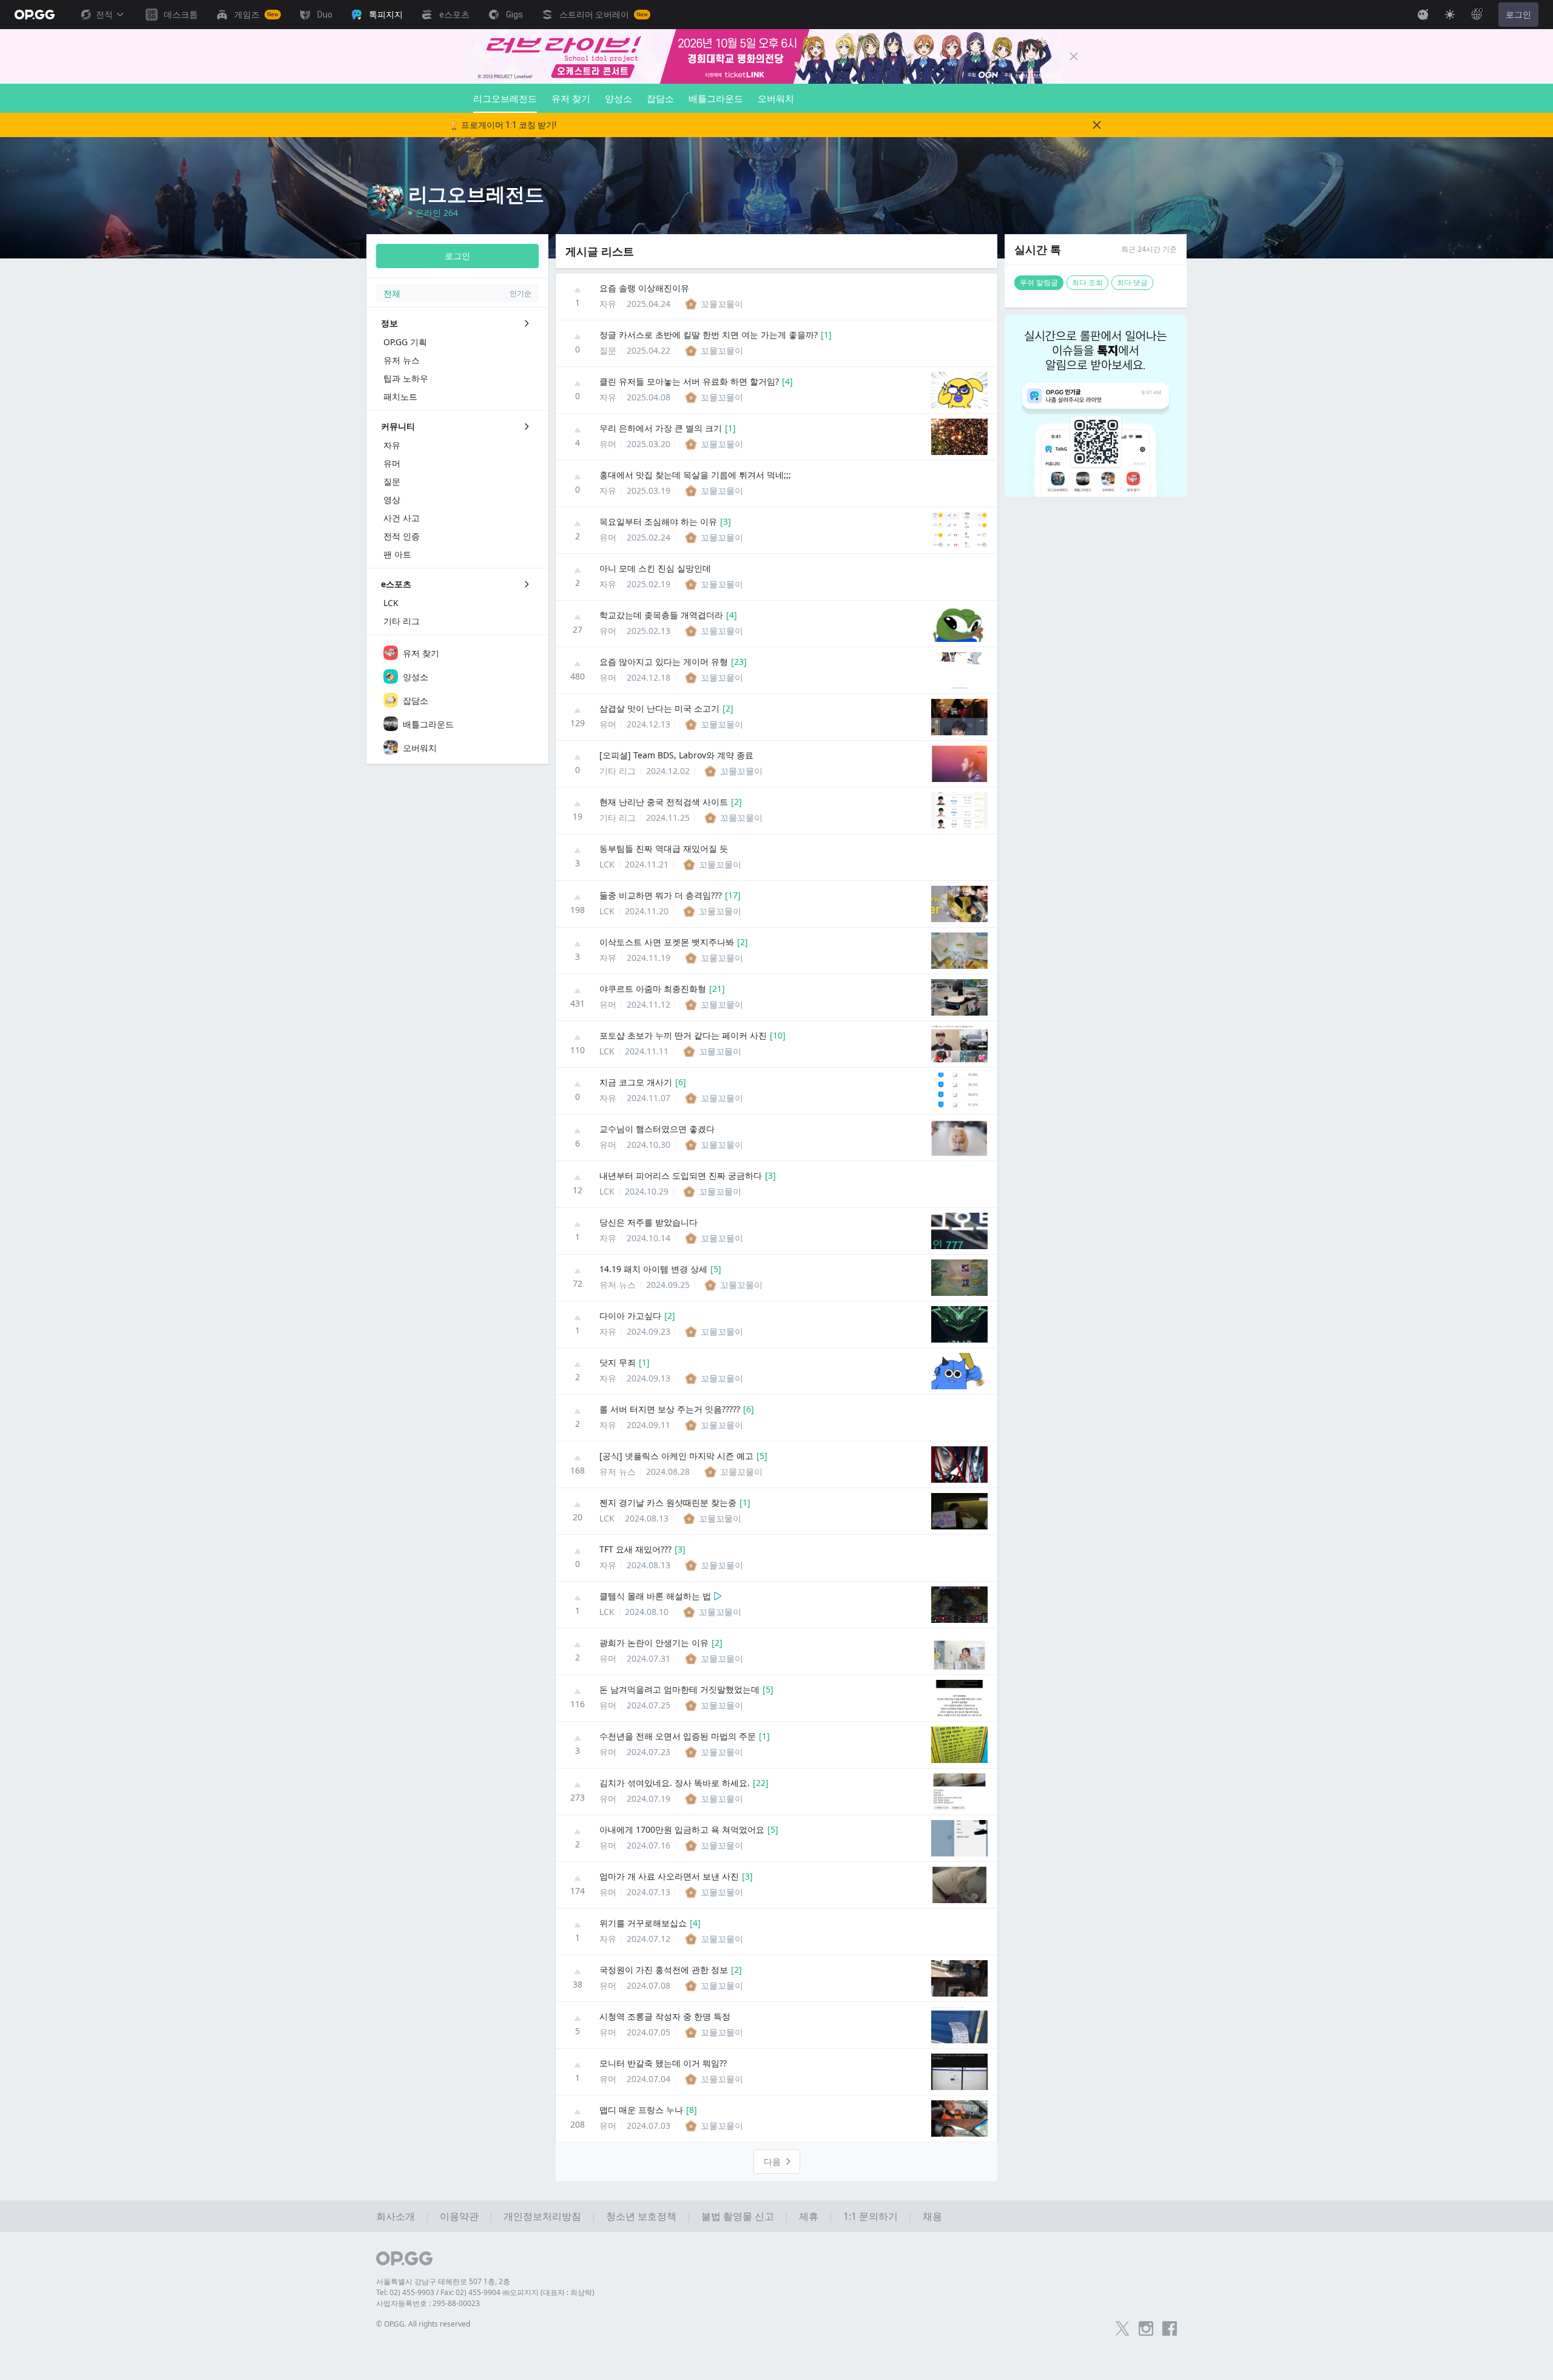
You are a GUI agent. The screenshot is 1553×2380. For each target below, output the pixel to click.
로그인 (1518, 15)
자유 (608, 304)
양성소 (618, 98)
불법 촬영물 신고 (738, 2216)
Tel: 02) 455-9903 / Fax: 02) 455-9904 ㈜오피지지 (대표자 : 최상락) (485, 2292)
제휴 (809, 2216)
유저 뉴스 (618, 1285)
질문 (608, 350)
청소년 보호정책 (641, 2216)
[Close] (1074, 56)
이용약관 (459, 2216)
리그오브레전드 (505, 98)
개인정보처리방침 (542, 2216)
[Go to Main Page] (35, 15)
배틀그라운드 (716, 98)
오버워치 (776, 98)
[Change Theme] (1450, 15)
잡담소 (660, 98)
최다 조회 (1087, 282)
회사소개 (396, 2216)
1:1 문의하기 (871, 2216)
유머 (608, 444)
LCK (607, 864)
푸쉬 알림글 (1039, 282)
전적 (104, 15)
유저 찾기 (571, 98)
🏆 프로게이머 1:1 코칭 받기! (503, 125)
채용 (932, 2216)
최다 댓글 (1132, 282)
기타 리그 (618, 771)
